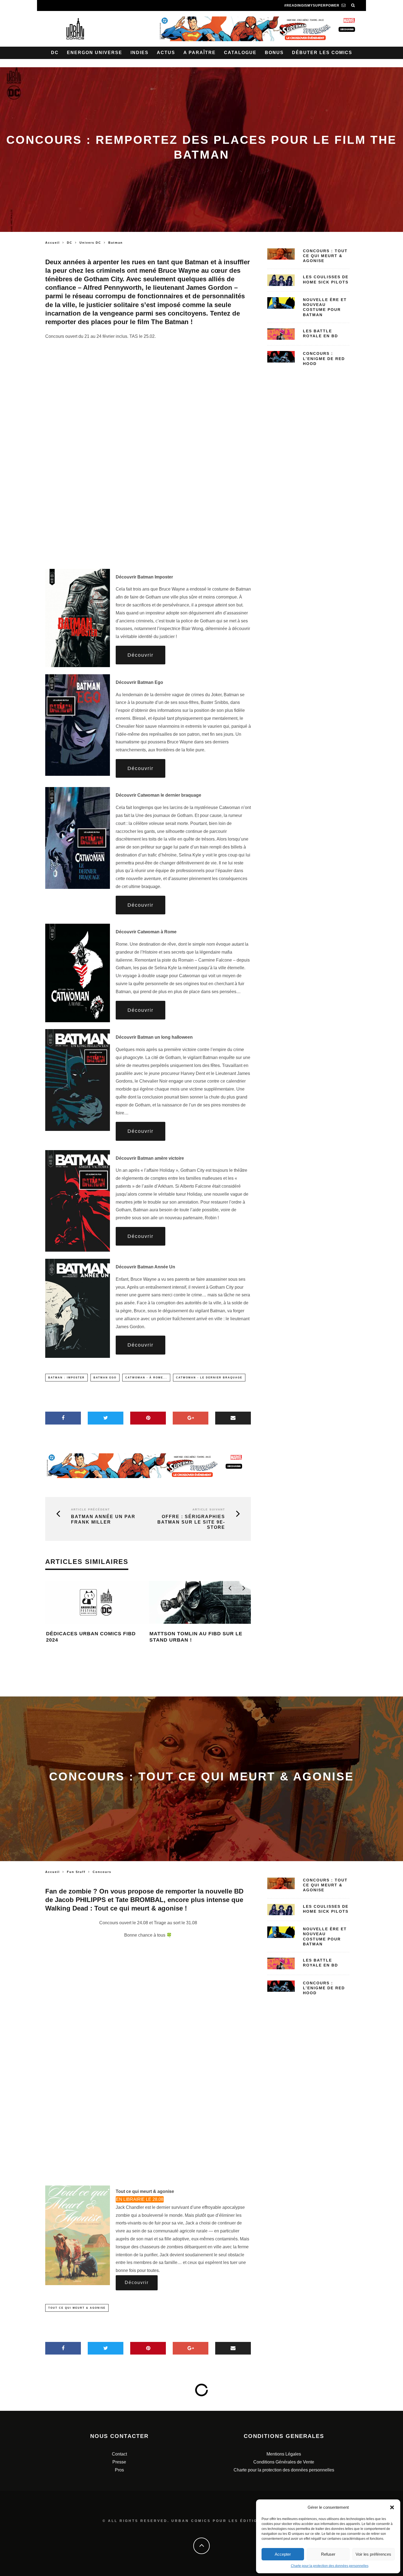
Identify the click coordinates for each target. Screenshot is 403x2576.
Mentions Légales (284, 2454)
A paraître (200, 53)
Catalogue (240, 53)
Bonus (274, 53)
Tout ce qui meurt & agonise (77, 2308)
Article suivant (209, 1509)
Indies (140, 53)
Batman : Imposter (66, 1378)
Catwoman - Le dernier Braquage (209, 1378)
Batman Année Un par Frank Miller (103, 1519)
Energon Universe (95, 53)
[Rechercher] (353, 5)
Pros (119, 2470)
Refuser (328, 2554)
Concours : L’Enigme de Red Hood (324, 358)
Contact (119, 2454)
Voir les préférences (373, 2554)
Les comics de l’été (76, 1634)
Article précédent (90, 1509)
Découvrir (141, 655)
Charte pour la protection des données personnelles (330, 2566)
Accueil (52, 243)
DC (55, 53)
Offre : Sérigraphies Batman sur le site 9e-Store (191, 1522)
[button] (392, 2507)
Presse (119, 2462)
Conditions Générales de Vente (284, 2462)
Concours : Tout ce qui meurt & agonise (325, 256)
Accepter (283, 2554)
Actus (166, 53)
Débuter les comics (322, 53)
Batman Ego (105, 1378)
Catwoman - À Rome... (146, 1378)
